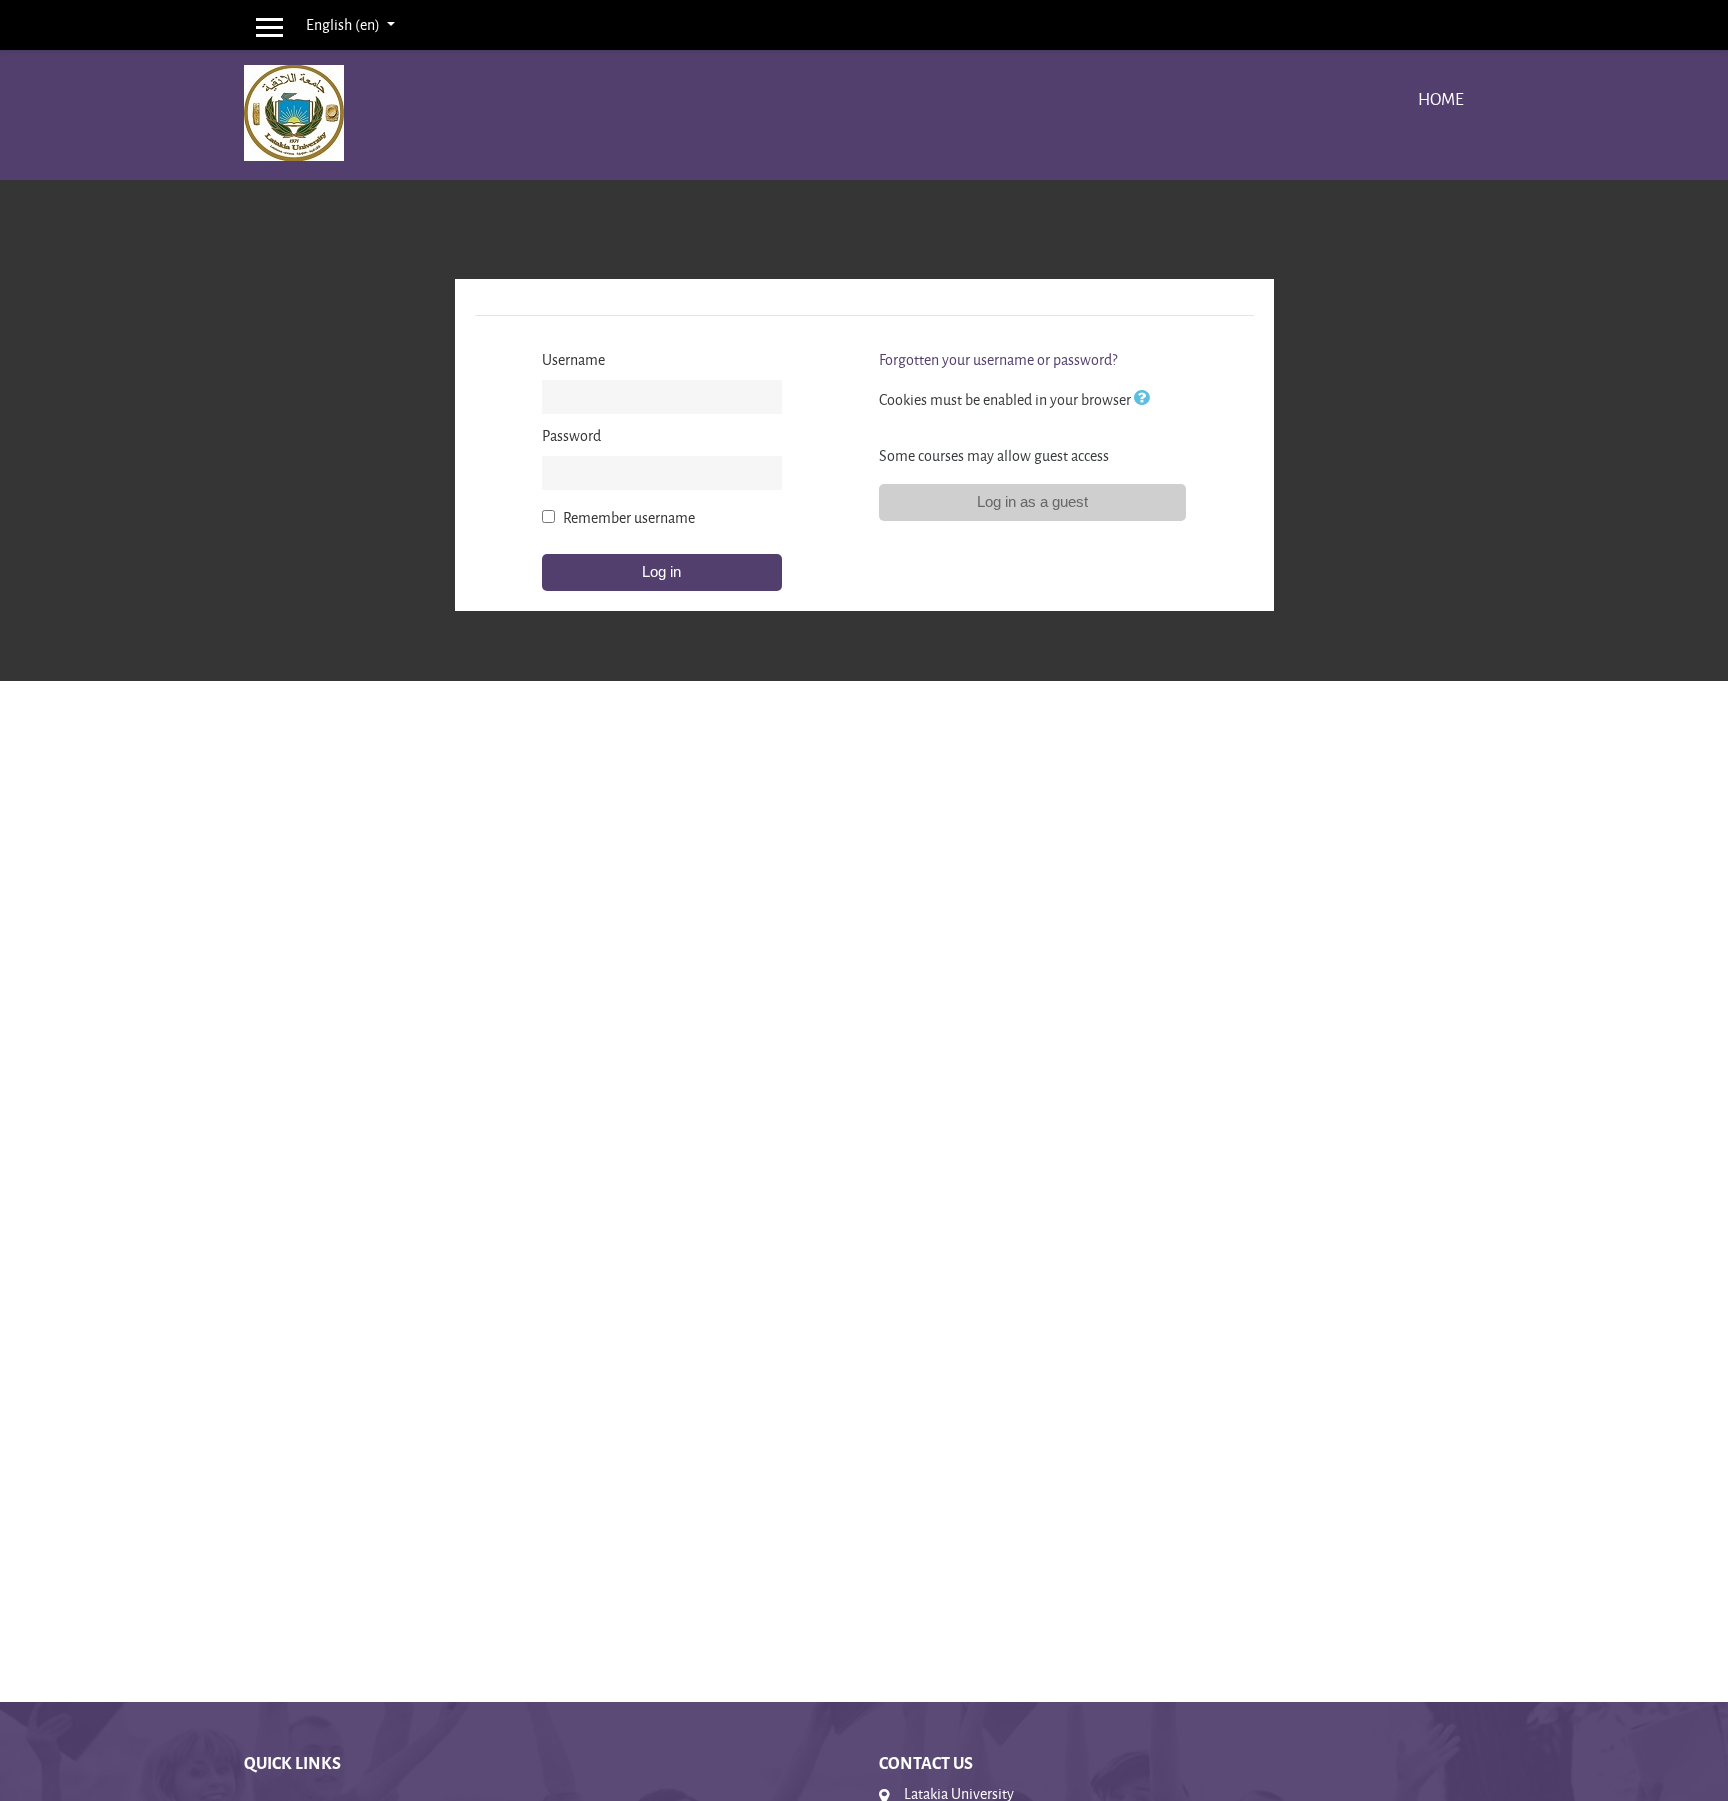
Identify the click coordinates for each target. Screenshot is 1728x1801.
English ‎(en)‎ (344, 24)
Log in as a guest (1032, 501)
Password (571, 435)
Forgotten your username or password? (998, 359)
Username (573, 359)
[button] (1146, 399)
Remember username (629, 517)
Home (1441, 98)
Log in (661, 571)
